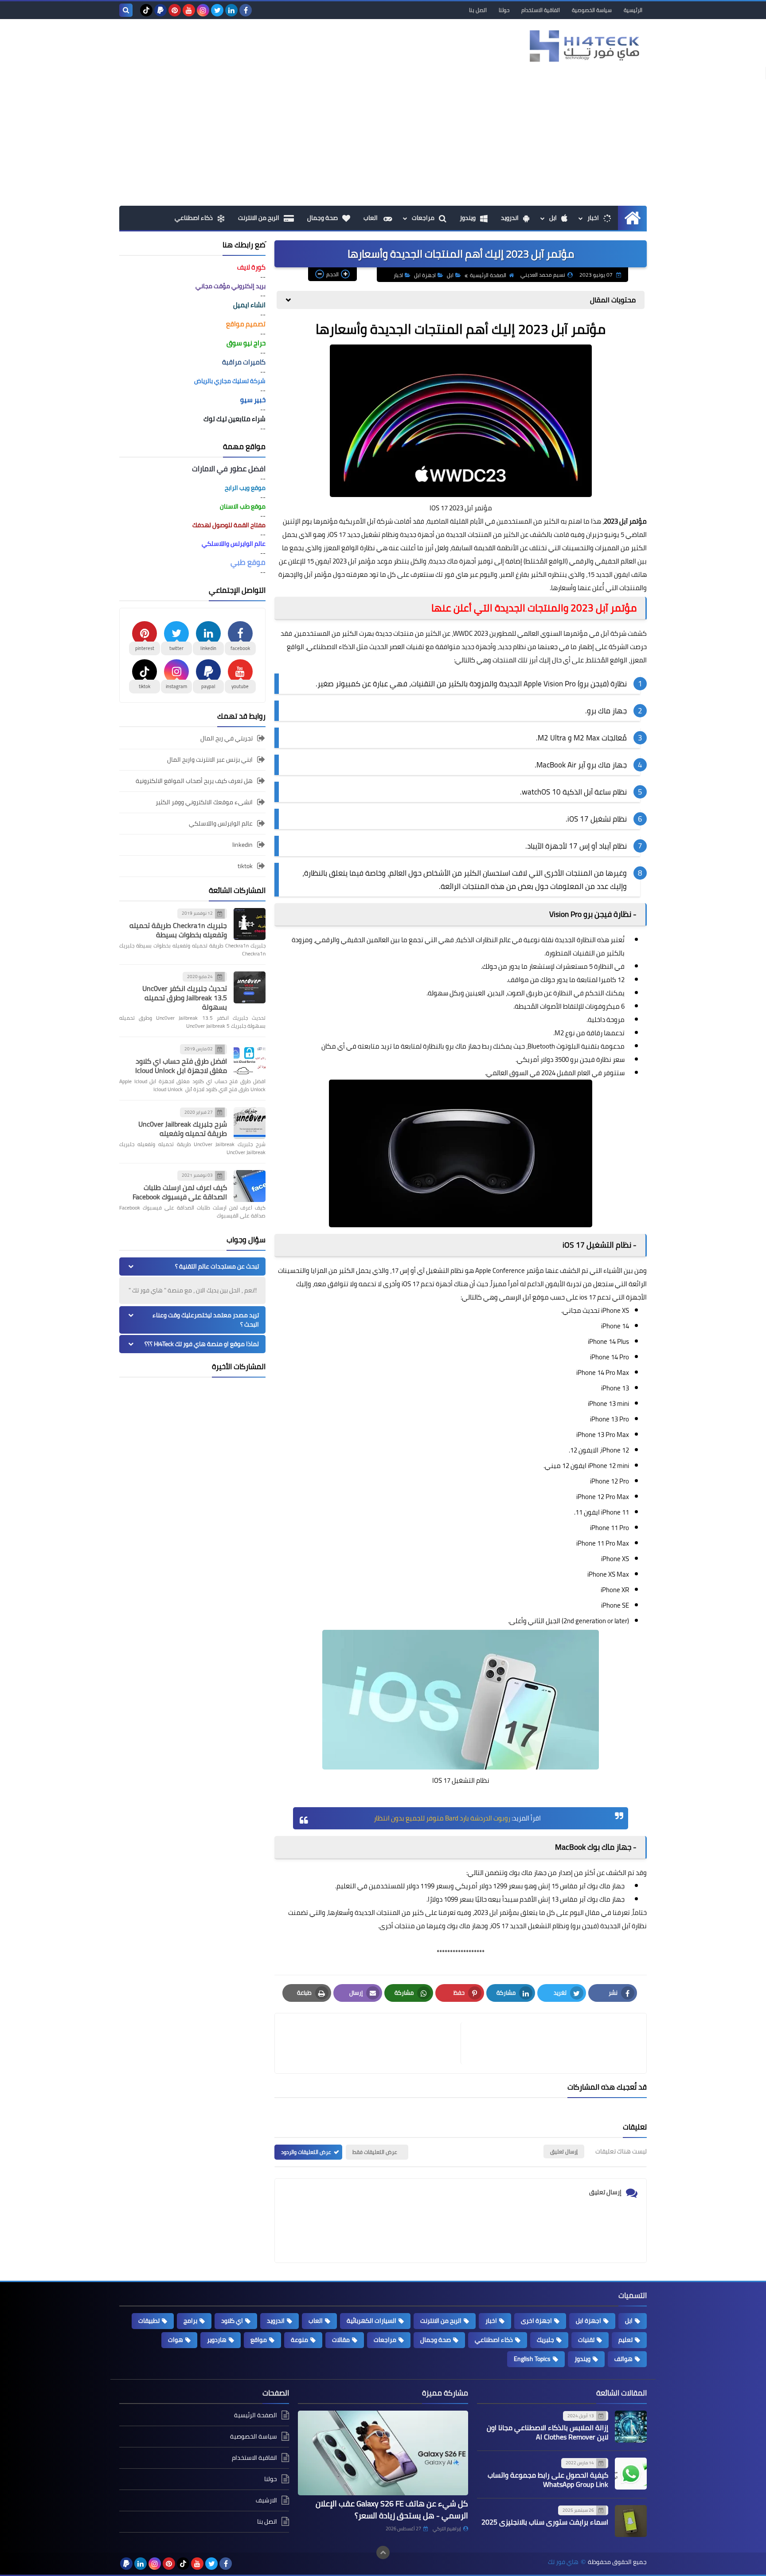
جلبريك (545, 2340)
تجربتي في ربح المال (227, 739)
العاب (371, 218)
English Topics (532, 2359)
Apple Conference (500, 1270)
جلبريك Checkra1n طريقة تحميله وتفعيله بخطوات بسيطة (178, 930)
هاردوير (217, 2340)
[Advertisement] (383, 139)
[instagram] (203, 10)
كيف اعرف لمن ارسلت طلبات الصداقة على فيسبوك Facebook (180, 1192)
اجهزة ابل (425, 275)
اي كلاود (232, 2321)
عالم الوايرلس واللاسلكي (221, 823)
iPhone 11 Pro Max (603, 1543)
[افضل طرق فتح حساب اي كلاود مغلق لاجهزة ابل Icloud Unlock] (250, 1060)
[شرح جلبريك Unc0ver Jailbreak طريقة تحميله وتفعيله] (250, 1123)
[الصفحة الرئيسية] (632, 218)
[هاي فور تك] (582, 46)
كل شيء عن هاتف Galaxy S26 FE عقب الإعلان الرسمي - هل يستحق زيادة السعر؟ (392, 2509)
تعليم (625, 2340)
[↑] (383, 2553)
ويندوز (468, 218)
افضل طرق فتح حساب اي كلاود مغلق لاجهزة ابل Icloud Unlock (181, 1066)
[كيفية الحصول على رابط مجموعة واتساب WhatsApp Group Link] (631, 2474)
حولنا (504, 10)
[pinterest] (175, 10)
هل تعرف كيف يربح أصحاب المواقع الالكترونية (194, 781)
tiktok (245, 866)
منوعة (299, 2340)
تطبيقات (149, 2321)
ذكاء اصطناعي (194, 218)
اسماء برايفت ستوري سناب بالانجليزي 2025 (545, 2522)
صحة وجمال (322, 218)
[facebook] (246, 10)
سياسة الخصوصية (592, 10)
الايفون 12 (584, 1450)
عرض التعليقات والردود (306, 2152)
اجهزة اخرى (536, 2321)
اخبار (593, 218)
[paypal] (160, 10)
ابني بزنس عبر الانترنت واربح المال (210, 759)
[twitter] (217, 10)
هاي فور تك (452, 574)
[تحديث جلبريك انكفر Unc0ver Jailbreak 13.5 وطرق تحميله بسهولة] (250, 987)
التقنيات (423, 684)
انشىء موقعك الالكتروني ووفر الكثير (204, 802)
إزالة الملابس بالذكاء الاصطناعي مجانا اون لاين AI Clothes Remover (547, 2432)
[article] (372, 2043)
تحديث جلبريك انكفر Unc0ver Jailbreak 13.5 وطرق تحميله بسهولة (185, 998)
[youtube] (189, 10)
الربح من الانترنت (259, 218)
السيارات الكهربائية (371, 2321)
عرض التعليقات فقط (375, 2152)
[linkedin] (231, 10)
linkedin (242, 845)
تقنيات (586, 2340)
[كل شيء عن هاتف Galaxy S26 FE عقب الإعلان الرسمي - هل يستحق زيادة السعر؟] (383, 2453)
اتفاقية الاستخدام (541, 10)
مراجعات (423, 218)
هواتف (623, 2359)
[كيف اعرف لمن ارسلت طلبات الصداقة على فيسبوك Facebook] (250, 1186)
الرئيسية (633, 10)
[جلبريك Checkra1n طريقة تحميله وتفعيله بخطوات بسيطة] (250, 924)
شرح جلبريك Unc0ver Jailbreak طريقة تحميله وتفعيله (183, 1129)
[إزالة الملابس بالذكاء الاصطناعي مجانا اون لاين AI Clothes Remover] (631, 2427)
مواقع (259, 2340)
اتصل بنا (478, 10)
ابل (553, 218)
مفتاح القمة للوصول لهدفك (229, 525)
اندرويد (510, 218)
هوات (176, 2340)
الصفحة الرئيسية (488, 275)
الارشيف (266, 2500)
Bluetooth (541, 1046)
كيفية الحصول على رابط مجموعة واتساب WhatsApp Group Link (548, 2480)
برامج (190, 2321)
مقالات (341, 2340)
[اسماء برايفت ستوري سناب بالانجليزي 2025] (631, 2521)
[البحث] (126, 10)
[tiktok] (146, 10)
